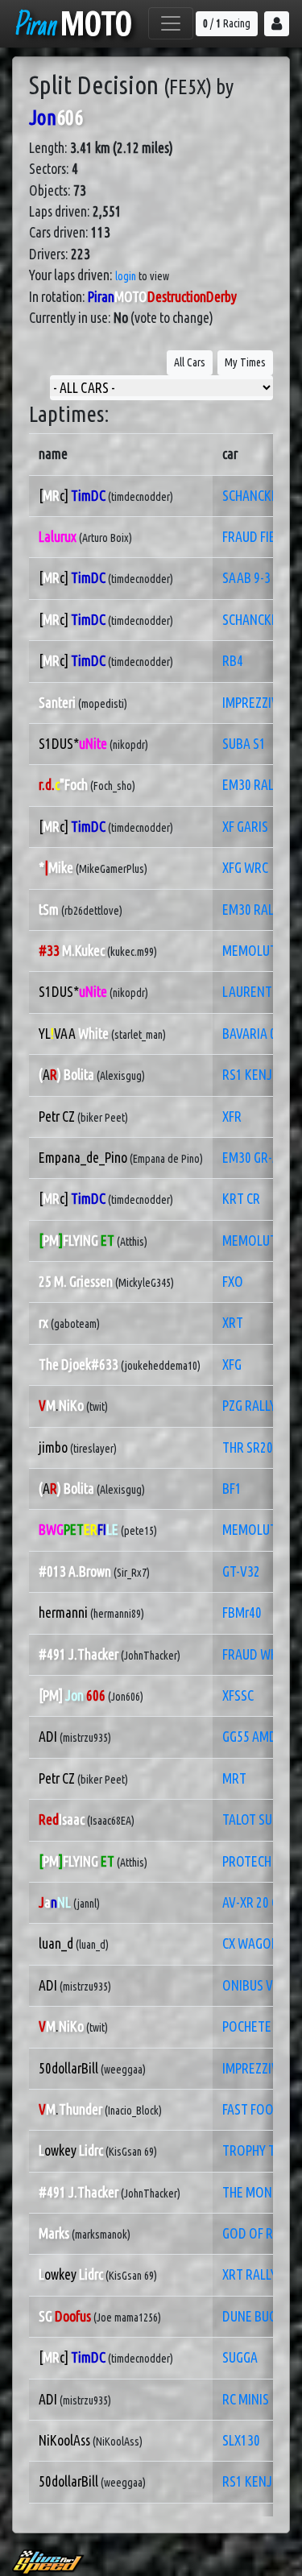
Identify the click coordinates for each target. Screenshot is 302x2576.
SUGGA (240, 2357)
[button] (277, 24)
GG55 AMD (250, 1737)
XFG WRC (245, 868)
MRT (234, 1778)
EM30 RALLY (254, 785)
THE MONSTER (261, 2192)
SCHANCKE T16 (261, 496)
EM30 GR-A (251, 1158)
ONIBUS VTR (255, 1985)
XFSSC (238, 1695)
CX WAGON (251, 1943)
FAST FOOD (252, 2109)
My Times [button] (245, 362)
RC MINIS (246, 2399)
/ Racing (227, 23)
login (126, 276)
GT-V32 (241, 1571)
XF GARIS (245, 827)
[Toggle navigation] (171, 23)
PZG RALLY (249, 1406)
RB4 (233, 661)
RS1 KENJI (249, 2481)
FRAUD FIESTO (260, 537)
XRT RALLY (250, 2274)
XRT (233, 1323)
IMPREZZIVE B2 (262, 2068)
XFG (232, 1364)
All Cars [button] (190, 362)
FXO (233, 1282)
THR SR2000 (254, 1447)
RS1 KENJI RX (257, 1075)
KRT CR (241, 1199)
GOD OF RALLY (260, 2233)
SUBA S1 (244, 744)
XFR (232, 1116)
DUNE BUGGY (256, 2316)
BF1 (232, 1489)
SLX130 (241, 2440)
